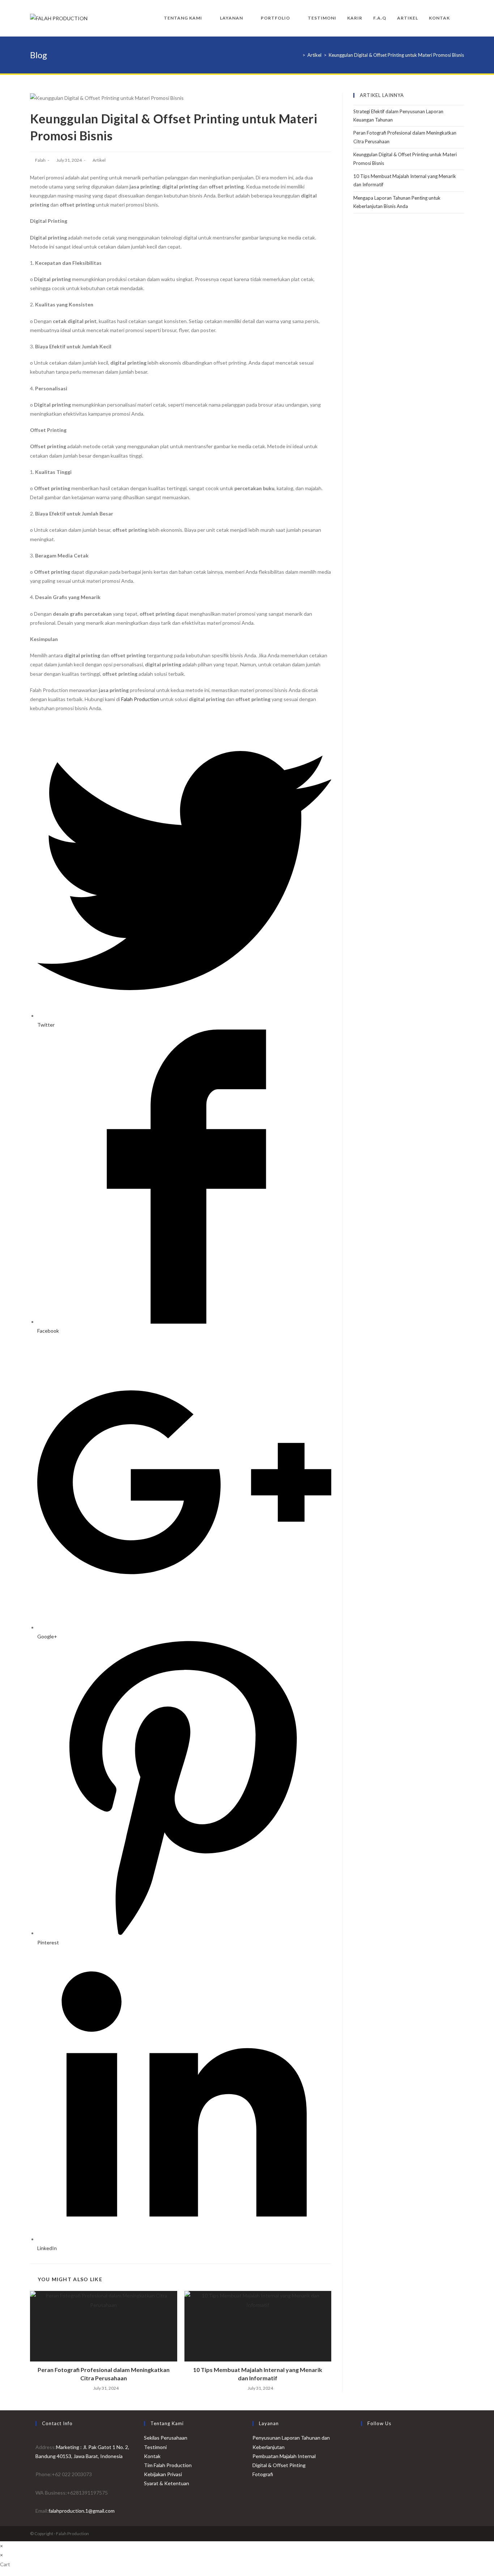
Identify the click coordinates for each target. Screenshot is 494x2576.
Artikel (99, 160)
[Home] (298, 55)
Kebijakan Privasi (163, 2474)
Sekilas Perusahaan (166, 2438)
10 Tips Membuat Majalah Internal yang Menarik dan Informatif (258, 2374)
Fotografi (263, 2474)
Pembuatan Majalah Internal (284, 2456)
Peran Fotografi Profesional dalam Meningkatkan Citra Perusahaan (104, 2374)
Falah (40, 160)
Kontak (152, 2456)
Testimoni (155, 2447)
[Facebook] (363, 2442)
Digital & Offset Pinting (279, 2465)
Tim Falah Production (168, 2465)
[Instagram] (363, 2459)
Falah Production (140, 699)
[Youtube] (363, 2477)
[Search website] (462, 18)
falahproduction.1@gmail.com (82, 2511)
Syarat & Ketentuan (167, 2483)
